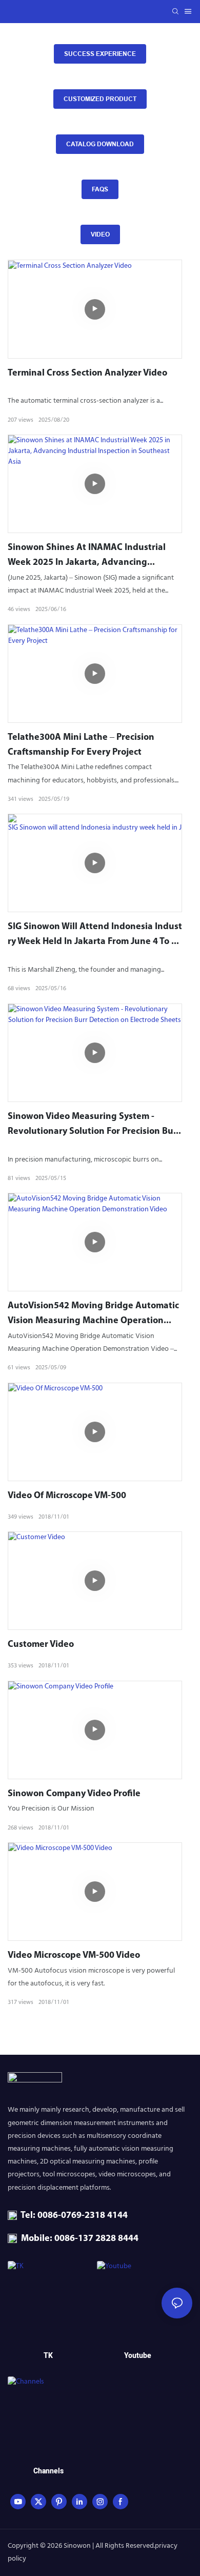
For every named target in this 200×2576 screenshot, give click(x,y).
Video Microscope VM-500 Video (74, 1956)
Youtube (138, 2356)
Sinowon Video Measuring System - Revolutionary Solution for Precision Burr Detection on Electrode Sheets (94, 1126)
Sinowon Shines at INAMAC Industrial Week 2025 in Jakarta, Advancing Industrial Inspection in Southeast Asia (89, 557)
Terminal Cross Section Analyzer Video (87, 373)
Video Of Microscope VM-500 (67, 1496)
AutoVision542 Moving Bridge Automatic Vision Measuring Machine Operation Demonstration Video (93, 1315)
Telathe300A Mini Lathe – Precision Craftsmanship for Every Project (81, 745)
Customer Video (41, 1645)
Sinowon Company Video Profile (74, 1794)
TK (48, 2356)
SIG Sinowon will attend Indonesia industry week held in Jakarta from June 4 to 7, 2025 (95, 936)
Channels (48, 2471)
